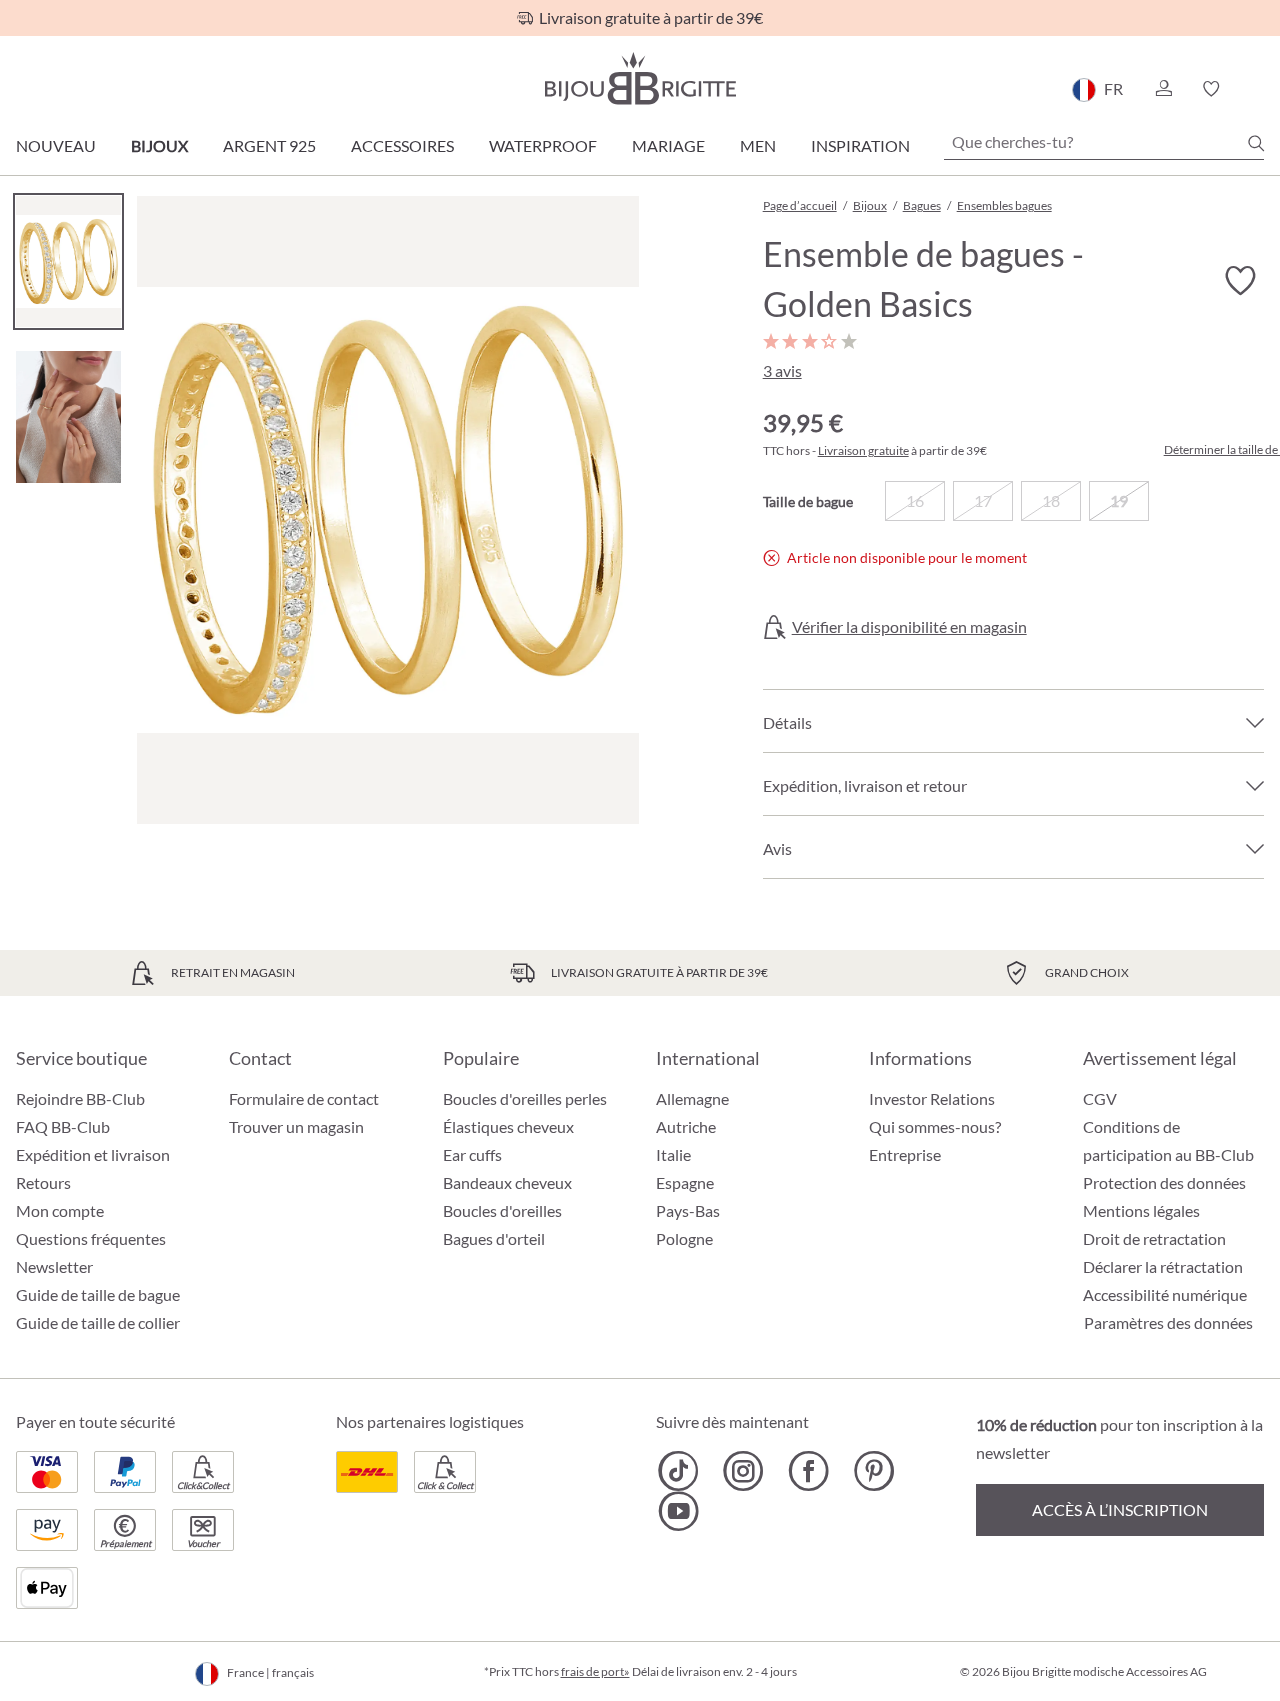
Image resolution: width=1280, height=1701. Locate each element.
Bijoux (159, 145)
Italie (673, 1154)
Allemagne (692, 1098)
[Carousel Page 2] (68, 416)
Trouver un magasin (296, 1126)
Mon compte (60, 1210)
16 (915, 500)
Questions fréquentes (91, 1238)
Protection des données (1164, 1182)
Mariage (668, 145)
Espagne (685, 1182)
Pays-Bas (688, 1210)
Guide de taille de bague (98, 1294)
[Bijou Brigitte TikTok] (678, 1471)
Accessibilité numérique (1165, 1294)
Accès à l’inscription (1120, 1509)
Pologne (684, 1238)
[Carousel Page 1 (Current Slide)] (68, 261)
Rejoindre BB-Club (80, 1098)
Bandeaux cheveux (507, 1182)
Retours (43, 1182)
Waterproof (543, 145)
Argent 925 (269, 145)
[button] (1163, 89)
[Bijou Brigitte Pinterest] (873, 1471)
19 (1119, 500)
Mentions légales (1141, 1210)
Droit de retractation (1154, 1238)
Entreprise (905, 1154)
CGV (1100, 1098)
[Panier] (1257, 89)
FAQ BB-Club (63, 1126)
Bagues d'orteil (494, 1238)
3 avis (782, 370)
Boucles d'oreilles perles (525, 1098)
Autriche (686, 1126)
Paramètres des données (1168, 1323)
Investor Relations (932, 1098)
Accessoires (402, 145)
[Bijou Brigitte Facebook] (808, 1471)
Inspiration (860, 145)
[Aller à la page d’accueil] (640, 78)
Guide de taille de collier (98, 1322)
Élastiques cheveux (508, 1126)
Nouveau (56, 145)
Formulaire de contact (304, 1098)
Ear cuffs (472, 1154)
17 (983, 500)
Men (758, 145)
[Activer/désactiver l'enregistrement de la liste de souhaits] (1240, 281)
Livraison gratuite (863, 450)
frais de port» (595, 1671)
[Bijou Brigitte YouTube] (678, 1511)
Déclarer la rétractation (1163, 1266)
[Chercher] (1256, 143)
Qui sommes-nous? (935, 1126)
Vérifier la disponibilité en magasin (909, 627)
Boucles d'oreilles (502, 1210)
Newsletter (54, 1266)
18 (1051, 500)
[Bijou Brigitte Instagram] (743, 1471)
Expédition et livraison (93, 1154)
